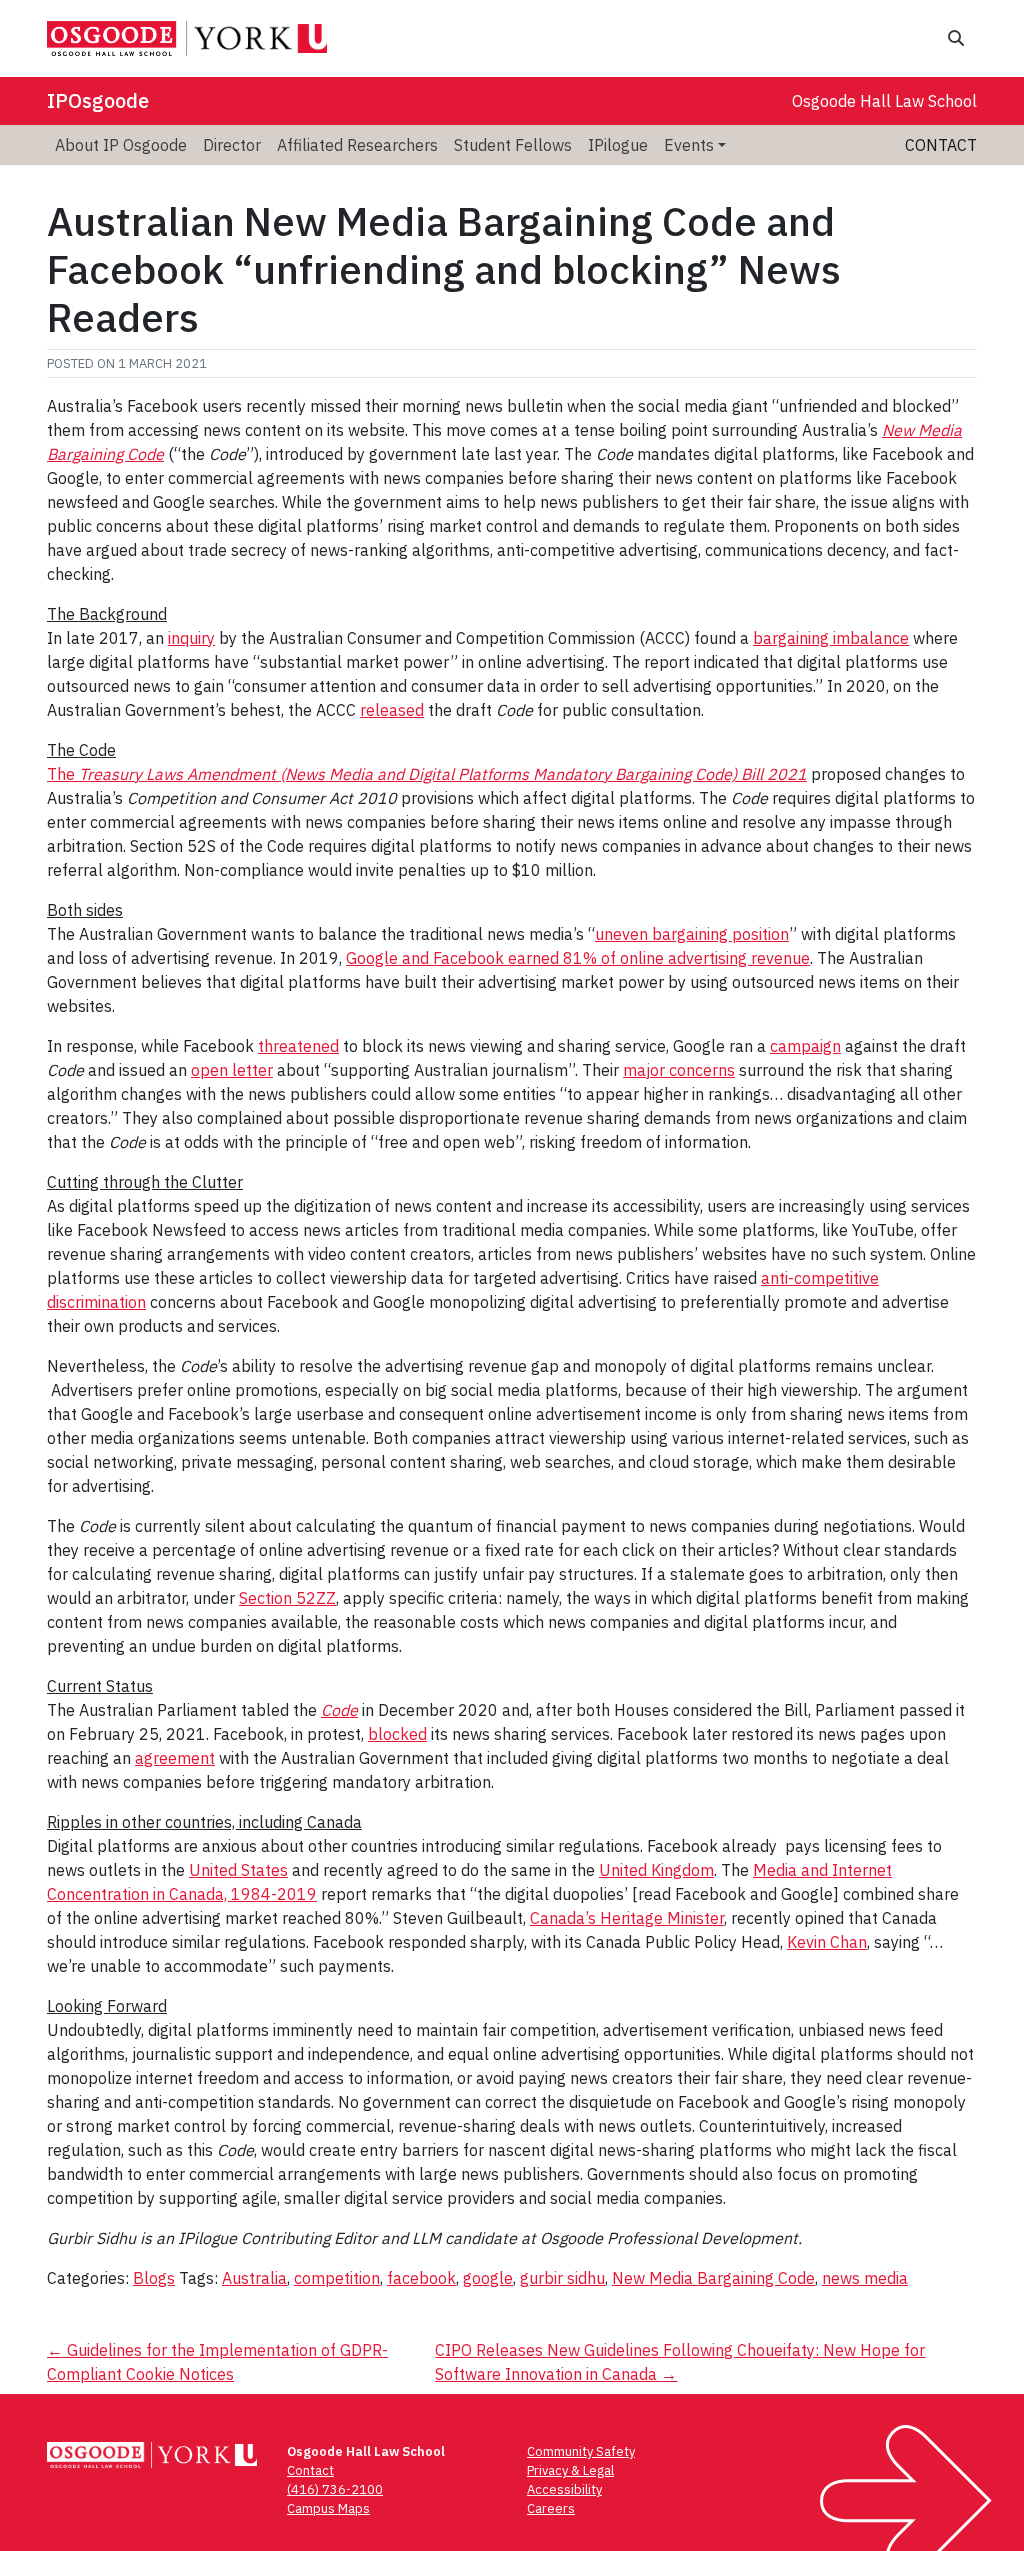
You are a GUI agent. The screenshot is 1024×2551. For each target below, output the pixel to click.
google (488, 2278)
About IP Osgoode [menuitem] (121, 145)
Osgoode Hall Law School (884, 101)
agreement (175, 1758)
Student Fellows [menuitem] (513, 145)
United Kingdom (656, 1870)
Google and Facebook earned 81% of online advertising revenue (578, 958)
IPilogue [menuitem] (618, 145)
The (427, 774)
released (392, 710)
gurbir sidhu (562, 2278)
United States (238, 1870)
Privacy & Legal (570, 2470)
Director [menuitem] (232, 145)
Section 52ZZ (287, 1598)
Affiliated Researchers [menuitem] (357, 145)
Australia (254, 2278)
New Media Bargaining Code (713, 2278)
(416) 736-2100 (335, 2489)
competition (337, 2278)
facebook (421, 2278)
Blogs (154, 2278)
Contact (941, 145)
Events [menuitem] (689, 145)
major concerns (679, 1070)
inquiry (191, 638)
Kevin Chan (827, 1942)
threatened (298, 1046)
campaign (805, 1046)
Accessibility (564, 2489)
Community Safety (581, 2451)
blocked (397, 1734)
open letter (232, 1070)
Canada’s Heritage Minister (627, 1918)
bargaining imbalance (831, 638)
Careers (551, 2508)
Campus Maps (328, 2508)
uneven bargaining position (692, 934)
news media (865, 2278)
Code (339, 1710)
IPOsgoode (98, 100)
